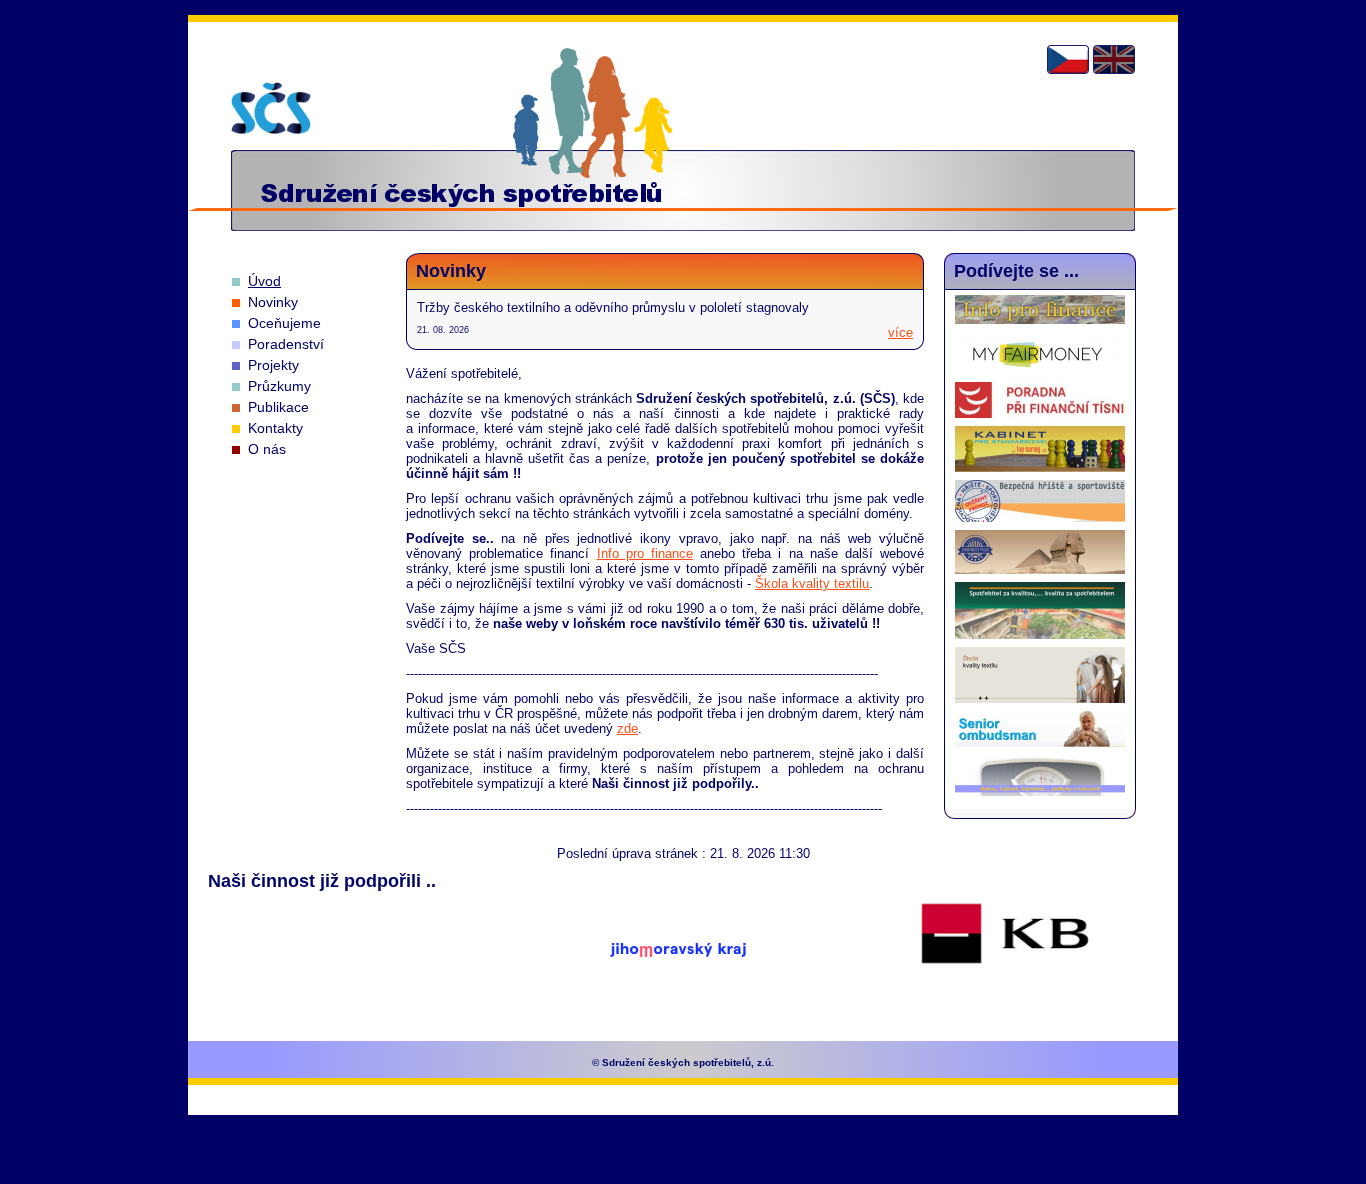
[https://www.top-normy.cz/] (1040, 467)
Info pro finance (645, 553)
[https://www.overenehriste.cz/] (1040, 517)
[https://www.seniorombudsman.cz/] (1040, 742)
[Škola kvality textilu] (1040, 698)
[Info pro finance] (1040, 319)
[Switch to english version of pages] (1114, 59)
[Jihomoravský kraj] (678, 951)
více (900, 332)
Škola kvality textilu (812, 583)
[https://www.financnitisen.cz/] (1040, 413)
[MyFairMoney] (1040, 369)
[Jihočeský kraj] (351, 961)
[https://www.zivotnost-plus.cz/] (1040, 569)
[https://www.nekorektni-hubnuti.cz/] (1040, 791)
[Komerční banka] (1004, 935)
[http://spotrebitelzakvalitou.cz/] (1040, 634)
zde (627, 728)
